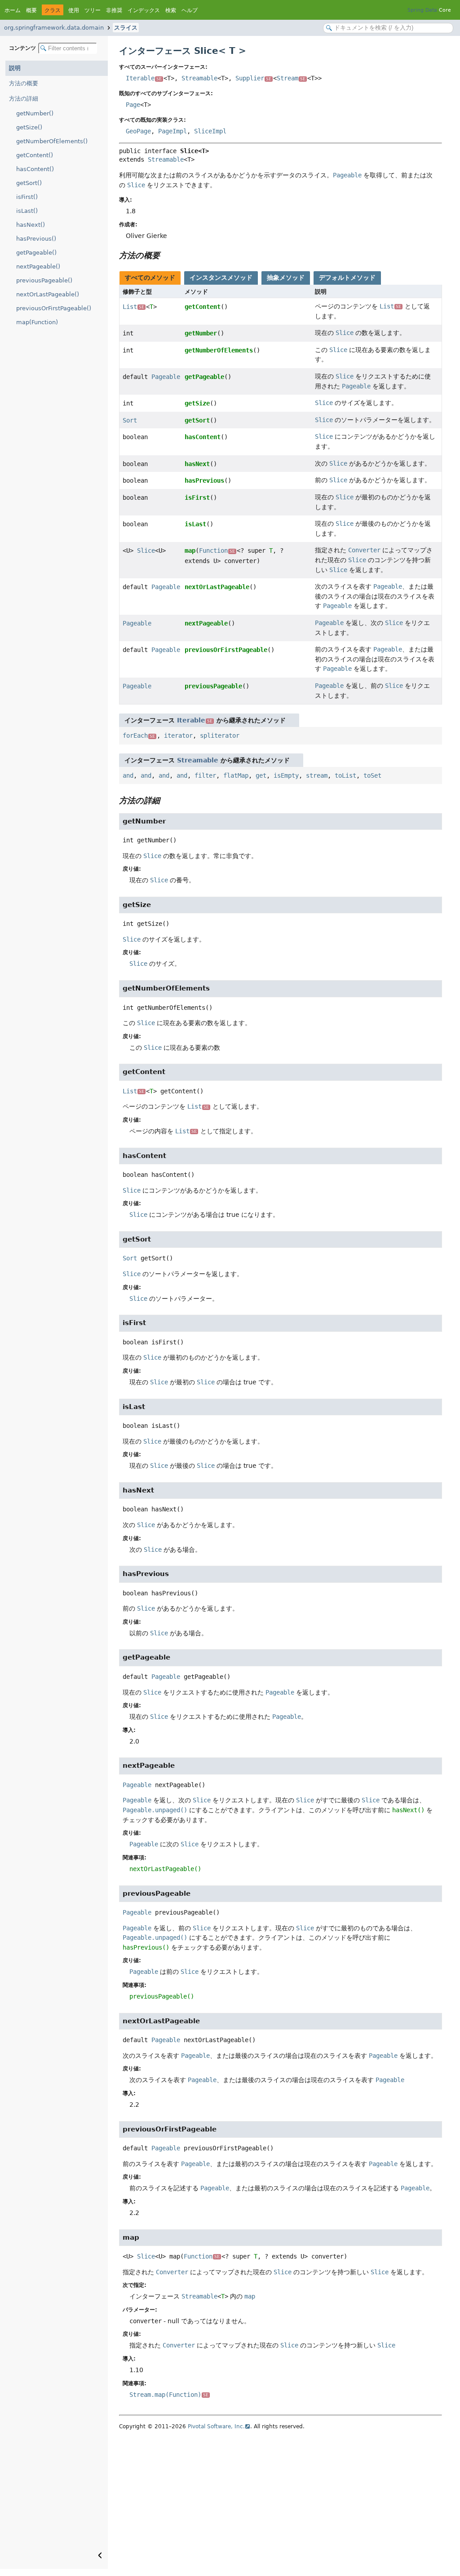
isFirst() (27, 197)
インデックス (144, 10)
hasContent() (35, 169)
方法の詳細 (24, 99)
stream (317, 775)
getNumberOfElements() (52, 141)
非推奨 (114, 10)
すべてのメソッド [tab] (150, 277)
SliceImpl (210, 131)
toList (345, 775)
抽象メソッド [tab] (286, 277)
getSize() (29, 127)
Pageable (166, 377)
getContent (203, 307)
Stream (291, 78)
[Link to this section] (166, 255)
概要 (31, 10)
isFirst (197, 498)
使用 (74, 10)
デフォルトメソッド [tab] (347, 277)
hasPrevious (204, 480)
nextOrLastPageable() (48, 294)
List (133, 307)
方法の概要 (24, 83)
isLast (195, 524)
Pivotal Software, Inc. (216, 2426)
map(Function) (37, 322)
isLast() (27, 211)
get (261, 775)
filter (205, 775)
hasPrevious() (36, 239)
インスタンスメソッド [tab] (221, 277)
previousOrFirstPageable (226, 650)
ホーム (13, 10)
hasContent (203, 437)
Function (217, 550)
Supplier (253, 78)
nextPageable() (38, 266)
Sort (130, 420)
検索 (171, 10)
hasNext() (31, 225)
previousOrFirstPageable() (54, 308)
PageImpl (172, 131)
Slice (146, 550)
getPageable (204, 377)
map (190, 550)
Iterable (144, 78)
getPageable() (36, 253)
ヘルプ (190, 10)
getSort (197, 420)
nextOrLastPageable (217, 587)
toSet (372, 775)
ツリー (93, 10)
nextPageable (206, 623)
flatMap (236, 775)
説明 (15, 68)
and (128, 775)
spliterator (220, 735)
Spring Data (422, 10)
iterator (178, 735)
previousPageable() (44, 280)
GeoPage (138, 131)
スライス (126, 28)
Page (133, 105)
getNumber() (35, 113)
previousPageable (213, 686)
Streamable (199, 78)
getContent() (35, 155)
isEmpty (286, 775)
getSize (197, 403)
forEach (139, 735)
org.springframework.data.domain (54, 28)
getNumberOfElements (219, 350)
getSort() (29, 183)
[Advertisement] (281, 2501)
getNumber (201, 333)
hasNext (197, 464)
